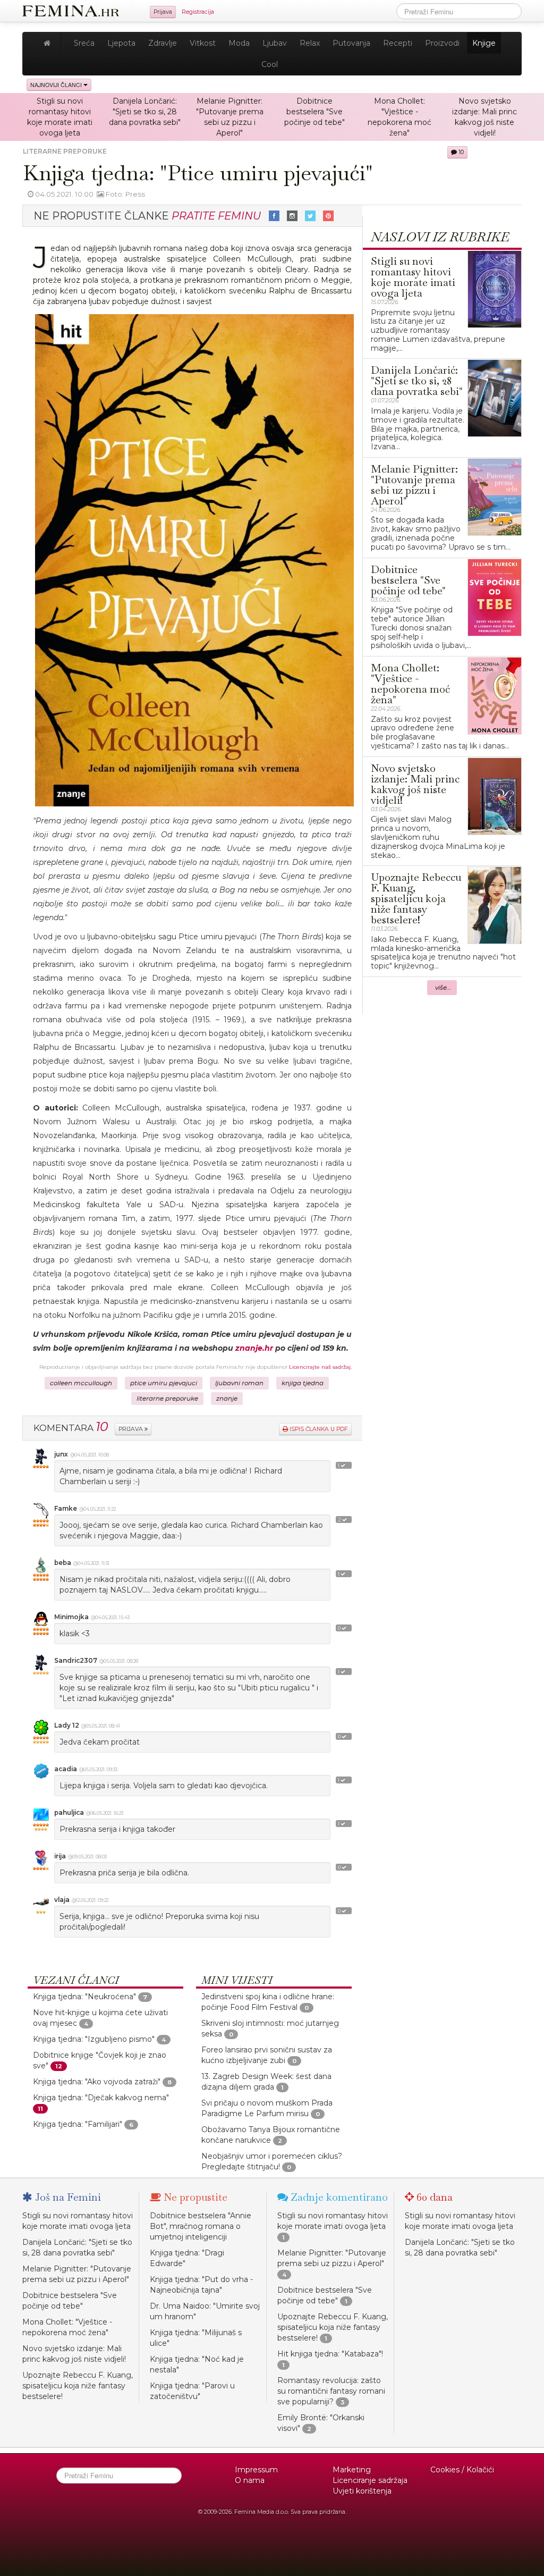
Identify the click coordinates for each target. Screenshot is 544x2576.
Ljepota (121, 43)
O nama (250, 2480)
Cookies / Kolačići (462, 2470)
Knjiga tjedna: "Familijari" (78, 2124)
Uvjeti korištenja (362, 2491)
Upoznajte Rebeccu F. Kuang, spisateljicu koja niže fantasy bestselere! (78, 2386)
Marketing (352, 2470)
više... (443, 988)
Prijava (163, 12)
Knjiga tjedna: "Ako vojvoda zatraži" (97, 2082)
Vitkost (203, 43)
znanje (227, 1399)
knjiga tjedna (303, 1383)
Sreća (84, 43)
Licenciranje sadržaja (370, 2480)
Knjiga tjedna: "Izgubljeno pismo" (94, 2039)
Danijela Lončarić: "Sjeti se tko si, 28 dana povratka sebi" (145, 112)
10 (460, 152)
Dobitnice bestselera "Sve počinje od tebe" (314, 112)
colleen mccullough (81, 1383)
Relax (310, 43)
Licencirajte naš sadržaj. (320, 1367)
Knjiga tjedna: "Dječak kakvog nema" (101, 2098)
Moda (239, 43)
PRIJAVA (131, 1429)
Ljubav (275, 43)
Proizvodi (442, 43)
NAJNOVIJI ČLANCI (57, 85)
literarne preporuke (167, 1399)
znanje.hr (254, 1348)
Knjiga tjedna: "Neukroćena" (84, 1997)
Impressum (256, 2470)
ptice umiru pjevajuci (164, 1383)
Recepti (398, 43)
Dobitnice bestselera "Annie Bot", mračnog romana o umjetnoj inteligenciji (201, 2226)
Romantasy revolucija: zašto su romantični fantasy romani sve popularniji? (331, 2391)
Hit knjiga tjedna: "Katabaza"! (330, 2354)
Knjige (484, 43)
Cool (270, 64)
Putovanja (351, 43)
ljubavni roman (239, 1383)
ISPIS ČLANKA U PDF (318, 1429)
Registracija (198, 12)
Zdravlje (163, 43)
